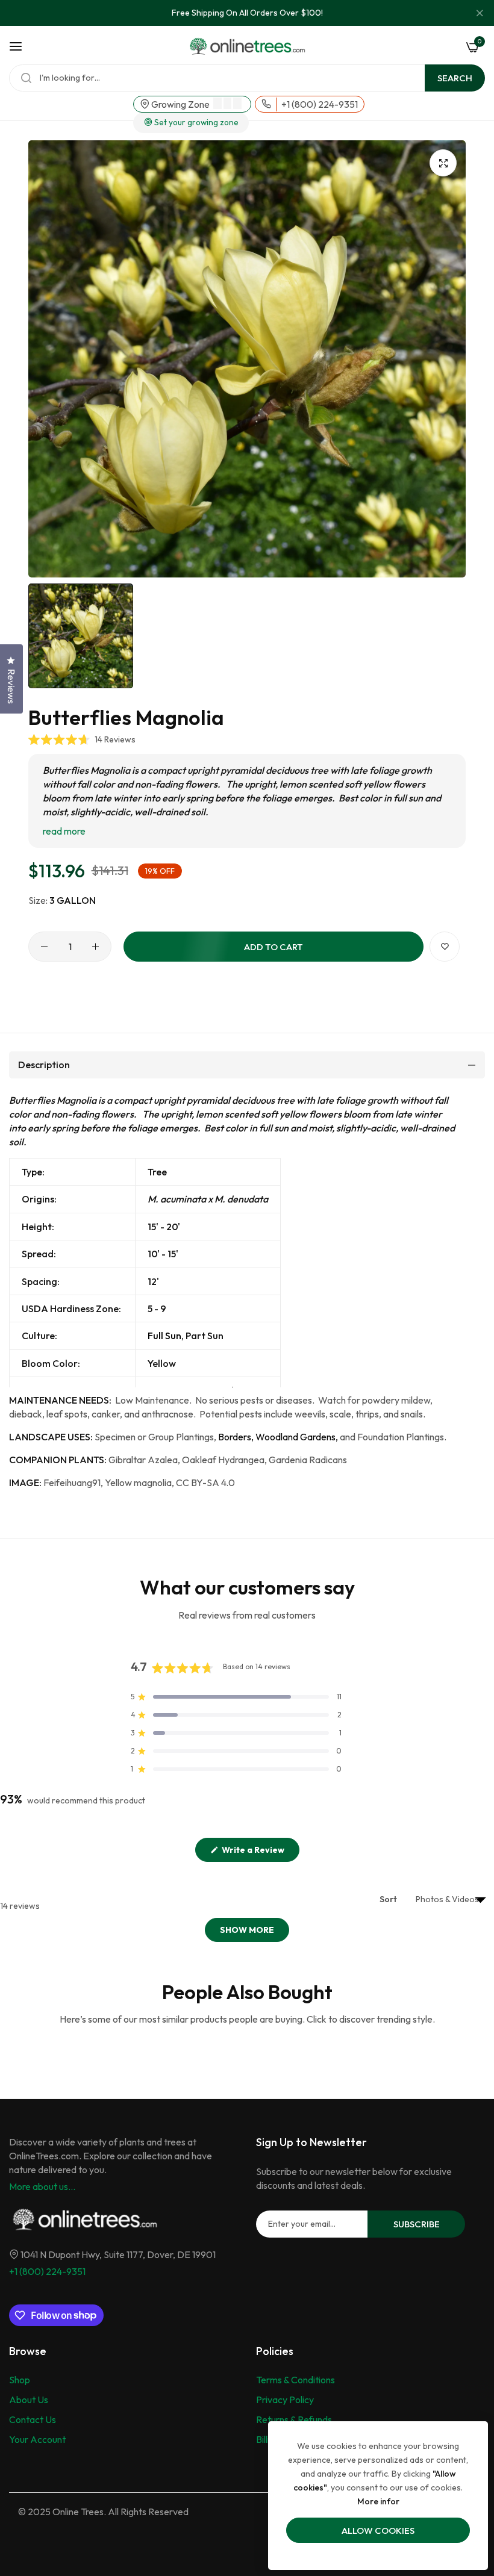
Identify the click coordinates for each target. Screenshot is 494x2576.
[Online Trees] (247, 46)
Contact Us (33, 2419)
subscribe (417, 2224)
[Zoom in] (443, 163)
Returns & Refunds (294, 2419)
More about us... (42, 2186)
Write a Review (260, 1853)
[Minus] (44, 947)
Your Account (37, 2439)
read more (64, 831)
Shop (20, 2380)
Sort (389, 1899)
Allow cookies (378, 2531)
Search (455, 78)
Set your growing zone (195, 123)
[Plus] (95, 947)
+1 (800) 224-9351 (47, 2271)
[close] (480, 13)
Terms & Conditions (295, 2380)
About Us (29, 2400)
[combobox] (247, 78)
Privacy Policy (285, 2400)
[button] (82, 739)
